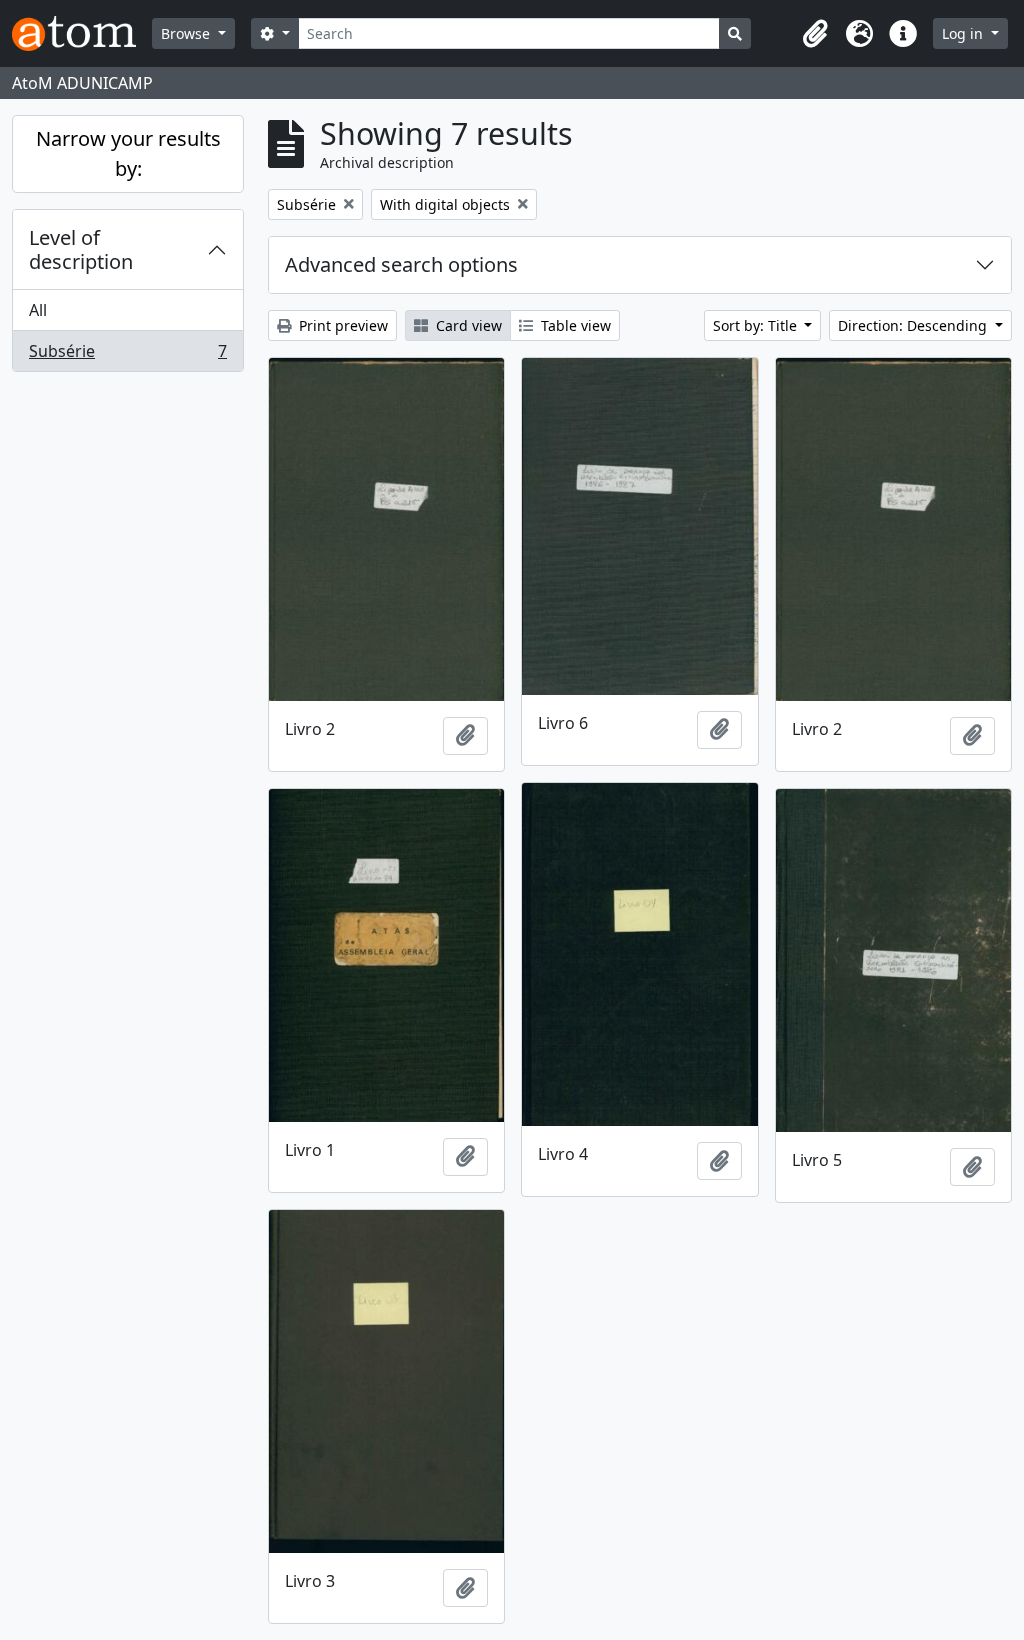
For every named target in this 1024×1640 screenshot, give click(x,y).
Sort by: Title (757, 325)
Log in (964, 33)
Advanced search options (401, 264)
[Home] (82, 33)
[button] (815, 34)
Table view (574, 325)
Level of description (81, 249)
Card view (467, 325)
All (38, 310)
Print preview (341, 325)
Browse (187, 33)
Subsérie (127, 355)
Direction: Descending (914, 325)
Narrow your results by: (128, 153)
